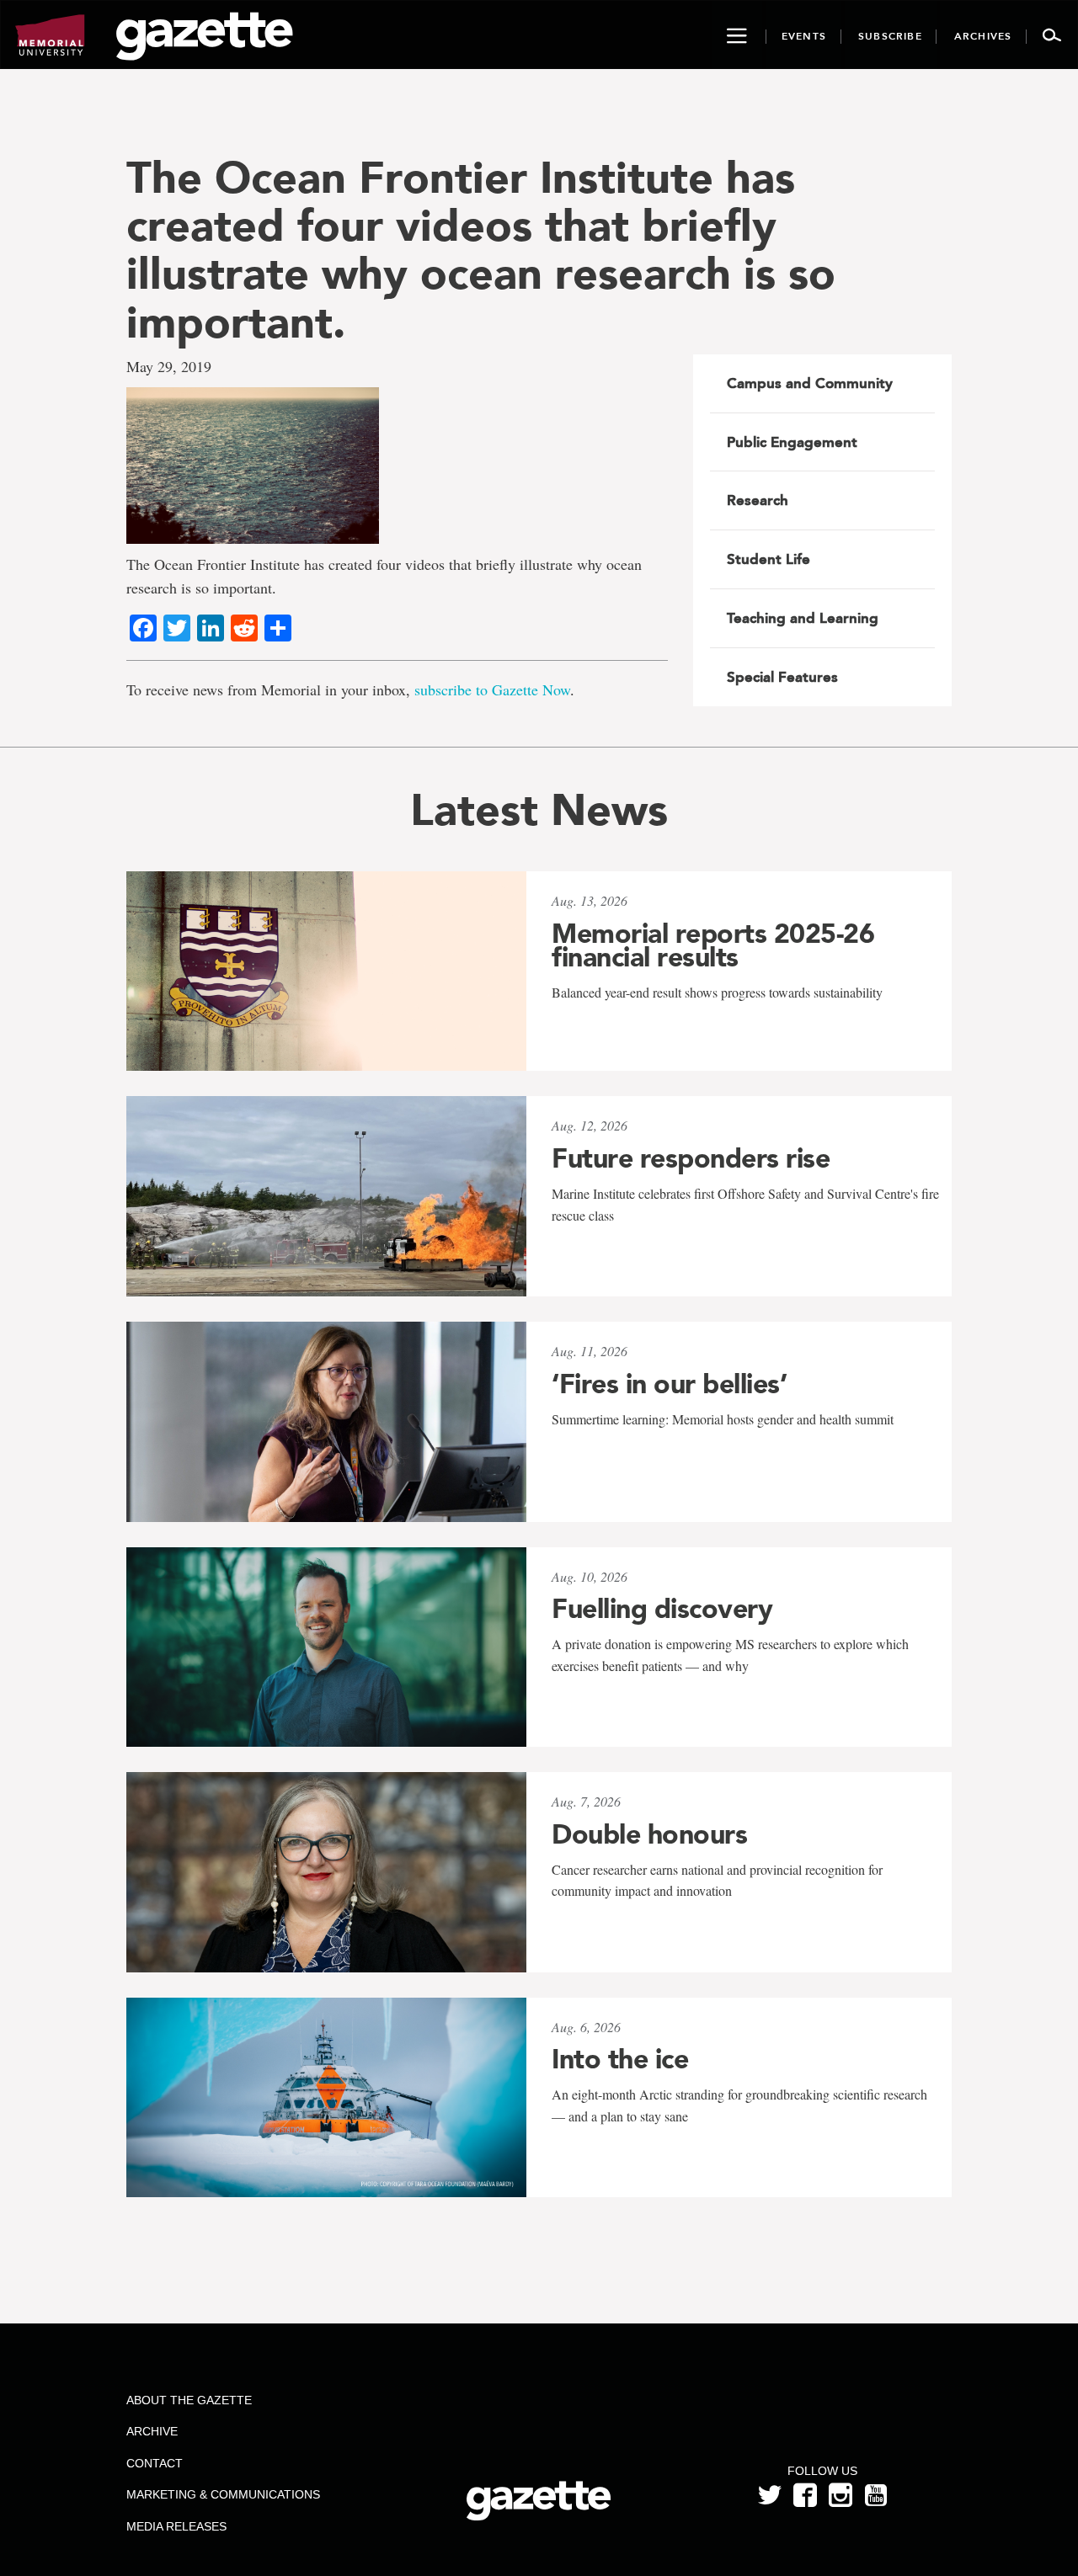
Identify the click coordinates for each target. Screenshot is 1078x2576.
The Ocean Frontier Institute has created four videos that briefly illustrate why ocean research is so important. (481, 250)
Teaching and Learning (803, 618)
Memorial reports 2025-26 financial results (713, 945)
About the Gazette (189, 2400)
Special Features (782, 677)
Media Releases (176, 2526)
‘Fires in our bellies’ (669, 1384)
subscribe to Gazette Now (492, 689)
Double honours (649, 1834)
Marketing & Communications (223, 2494)
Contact (155, 2463)
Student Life (768, 559)
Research (758, 500)
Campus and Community (810, 383)
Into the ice (620, 2059)
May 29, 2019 (169, 366)
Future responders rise (691, 1158)
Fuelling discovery (662, 1609)
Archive (152, 2431)
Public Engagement (792, 442)
